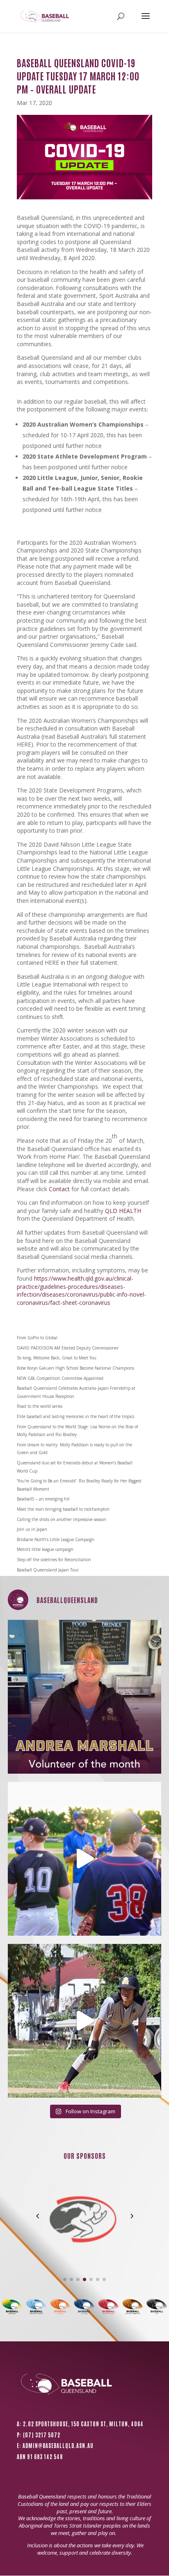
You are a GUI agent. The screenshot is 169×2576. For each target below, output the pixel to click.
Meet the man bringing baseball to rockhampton (63, 1509)
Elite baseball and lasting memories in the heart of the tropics (75, 1416)
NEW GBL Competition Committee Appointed (60, 1378)
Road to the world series (40, 1406)
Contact (59, 1189)
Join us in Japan (32, 1529)
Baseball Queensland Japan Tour (48, 1570)
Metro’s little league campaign (45, 1549)
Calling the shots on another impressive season (62, 1519)
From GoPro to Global (37, 1338)
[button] (38, 2216)
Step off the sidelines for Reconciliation (54, 1560)
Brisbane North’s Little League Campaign (56, 1539)
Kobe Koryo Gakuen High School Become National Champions (75, 1368)
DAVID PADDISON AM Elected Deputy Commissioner (68, 1348)
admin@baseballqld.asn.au (58, 2445)
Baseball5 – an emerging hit (43, 1499)
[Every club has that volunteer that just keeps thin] (85, 1697)
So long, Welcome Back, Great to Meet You (57, 1358)
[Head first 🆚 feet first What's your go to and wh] (85, 2021)
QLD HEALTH (123, 1211)
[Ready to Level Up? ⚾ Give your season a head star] (85, 1859)
